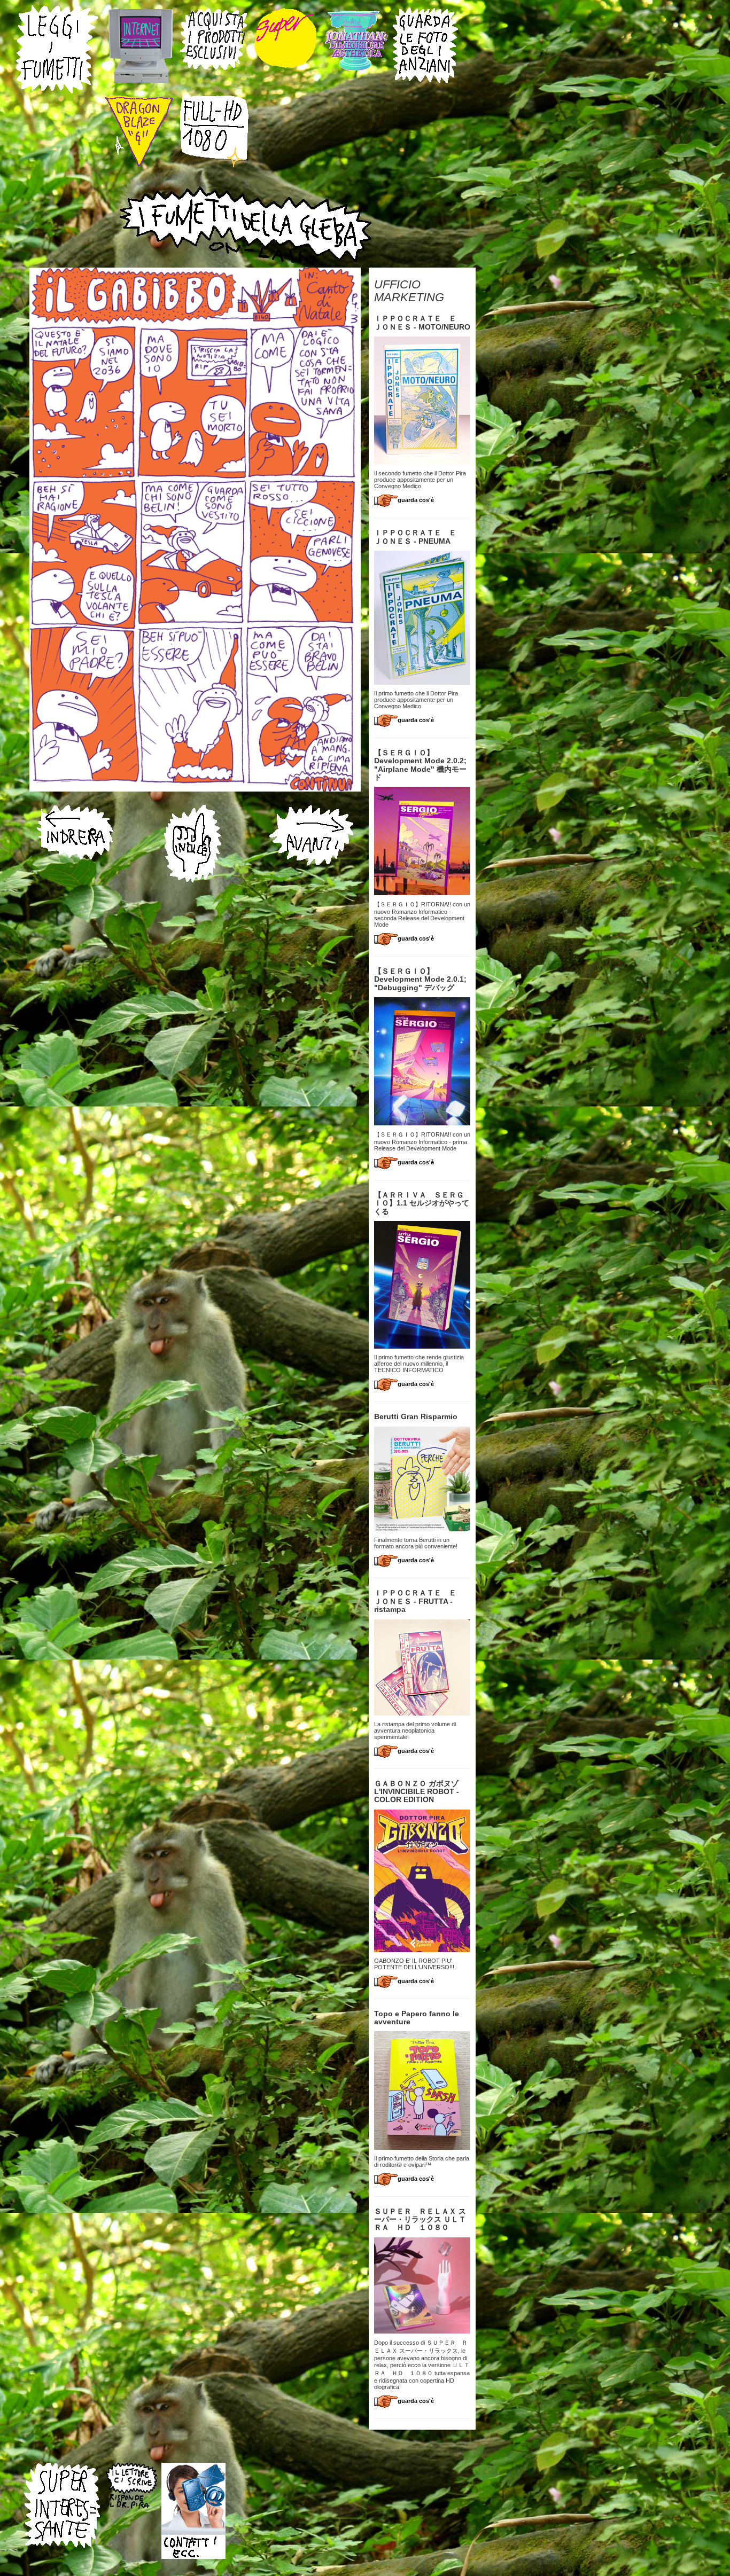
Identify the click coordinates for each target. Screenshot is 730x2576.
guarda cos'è (416, 500)
